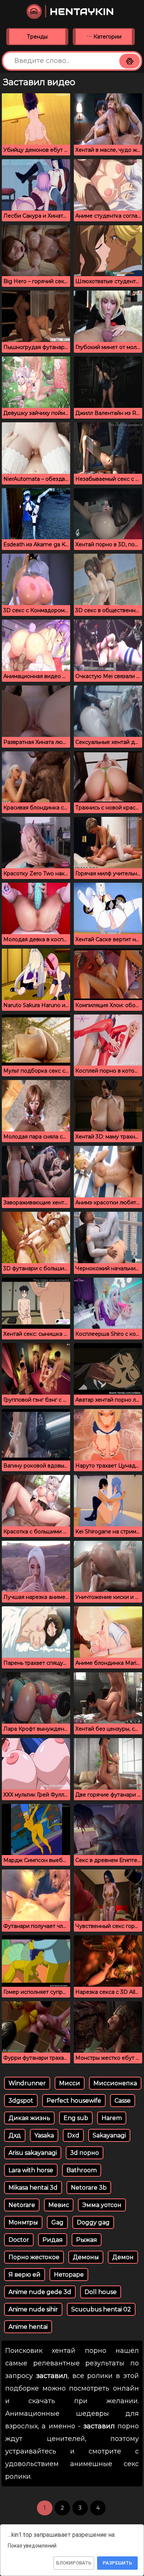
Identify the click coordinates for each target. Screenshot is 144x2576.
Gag (57, 2222)
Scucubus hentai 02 (101, 2309)
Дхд (15, 2135)
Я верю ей (25, 2275)
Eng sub (76, 2118)
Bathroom (82, 2170)
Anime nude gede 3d (40, 2292)
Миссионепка (115, 2083)
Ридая (53, 2240)
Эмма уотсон (102, 2205)
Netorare (22, 2205)
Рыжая (87, 2240)
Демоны (86, 2257)
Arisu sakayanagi (33, 2153)
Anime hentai (28, 2327)
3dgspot (21, 2101)
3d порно (85, 2153)
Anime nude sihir (33, 2309)
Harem (112, 2118)
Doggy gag (93, 2222)
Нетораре (69, 2275)
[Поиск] (130, 61)
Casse (123, 2101)
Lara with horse (31, 2170)
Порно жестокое (34, 2257)
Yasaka (44, 2135)
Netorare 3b (89, 2188)
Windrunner (27, 2083)
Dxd (73, 2135)
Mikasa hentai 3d (33, 2188)
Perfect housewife (74, 2101)
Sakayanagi (109, 2135)
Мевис (59, 2205)
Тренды (37, 37)
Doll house (101, 2292)
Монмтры (23, 2222)
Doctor (19, 2240)
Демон (123, 2257)
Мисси (70, 2083)
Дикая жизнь (29, 2118)
